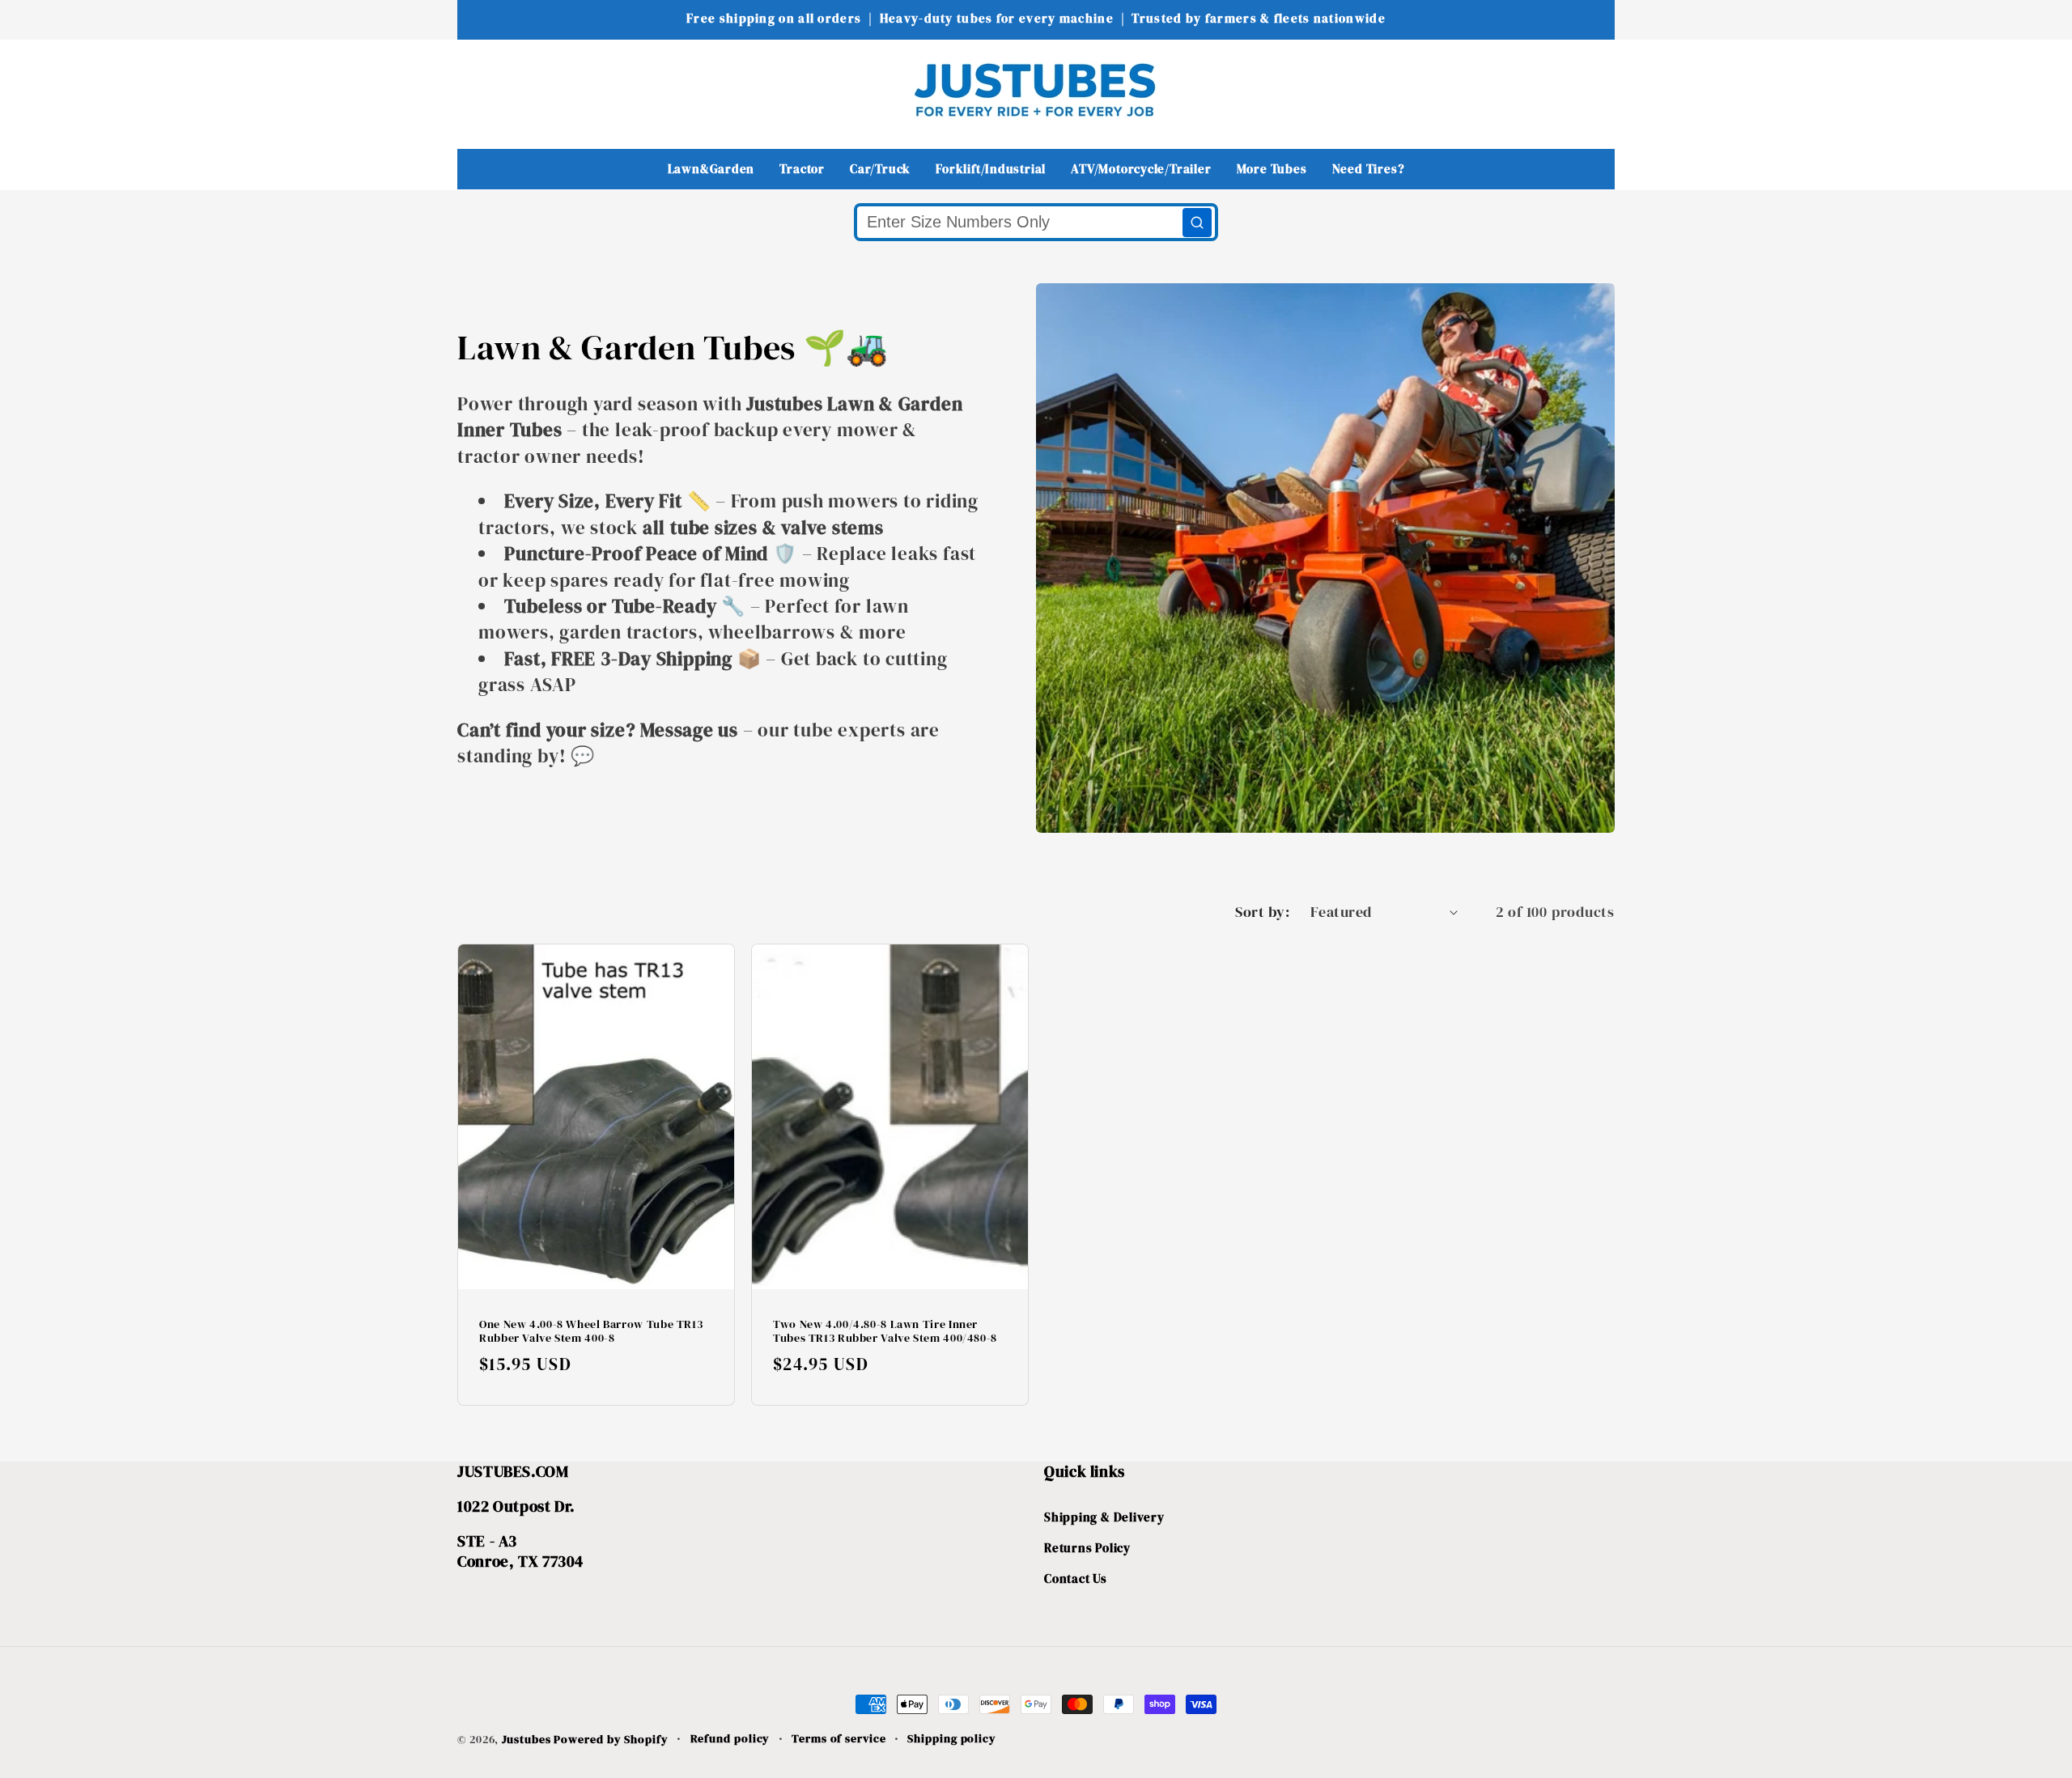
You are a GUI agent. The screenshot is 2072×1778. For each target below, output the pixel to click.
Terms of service (839, 1738)
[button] (480, 89)
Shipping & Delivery (1104, 1517)
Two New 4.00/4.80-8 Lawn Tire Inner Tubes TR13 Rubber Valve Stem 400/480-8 (885, 1332)
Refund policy (730, 1738)
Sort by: (1262, 912)
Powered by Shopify (611, 1739)
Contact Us (1076, 1579)
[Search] (1197, 223)
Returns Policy (1087, 1548)
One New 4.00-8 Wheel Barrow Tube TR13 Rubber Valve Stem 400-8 (591, 1332)
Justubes (526, 1739)
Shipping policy (952, 1738)
